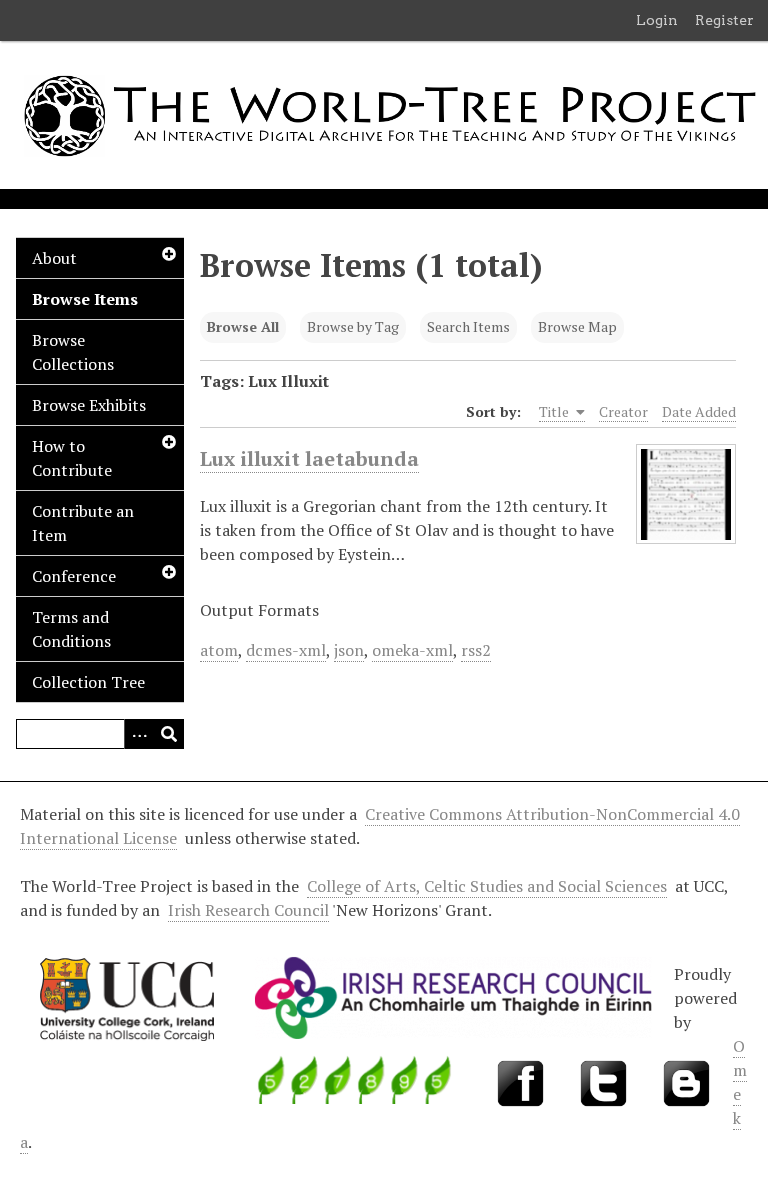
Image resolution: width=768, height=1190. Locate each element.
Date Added (699, 411)
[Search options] (139, 734)
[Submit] (169, 734)
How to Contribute (72, 458)
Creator (623, 411)
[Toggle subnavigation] (168, 254)
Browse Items (85, 299)
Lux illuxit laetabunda (309, 458)
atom (219, 650)
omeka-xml (412, 650)
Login (657, 20)
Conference (74, 576)
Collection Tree (88, 682)
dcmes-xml (286, 650)
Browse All (243, 326)
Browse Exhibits (89, 405)
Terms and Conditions (71, 629)
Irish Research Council (248, 910)
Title (555, 411)
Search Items (468, 326)
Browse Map (577, 326)
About (54, 258)
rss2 (476, 650)
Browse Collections (73, 352)
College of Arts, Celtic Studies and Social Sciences (487, 886)
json (349, 650)
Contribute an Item (83, 523)
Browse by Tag (353, 326)
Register (724, 20)
